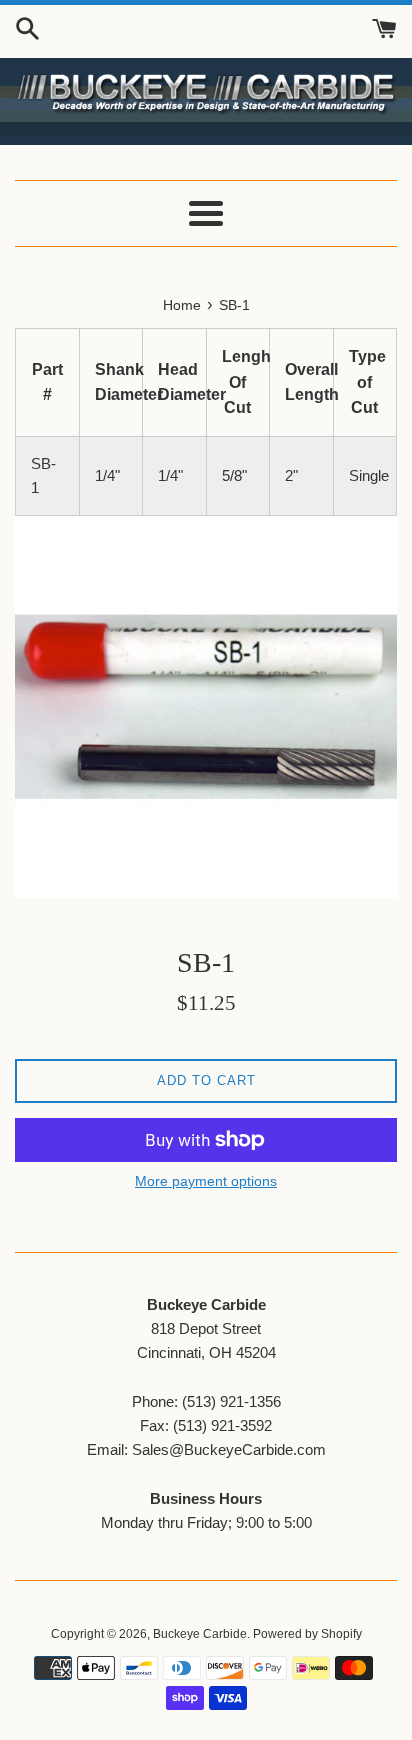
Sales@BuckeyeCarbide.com (229, 1449)
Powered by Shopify (307, 1634)
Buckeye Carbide (200, 1634)
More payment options (206, 1181)
